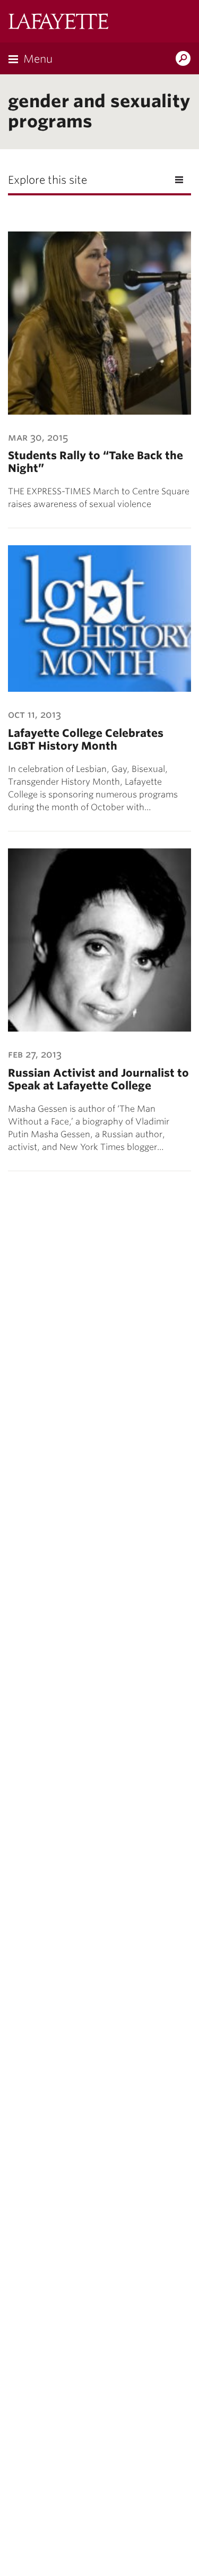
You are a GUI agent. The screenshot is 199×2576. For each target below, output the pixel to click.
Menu (38, 59)
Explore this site (47, 180)
